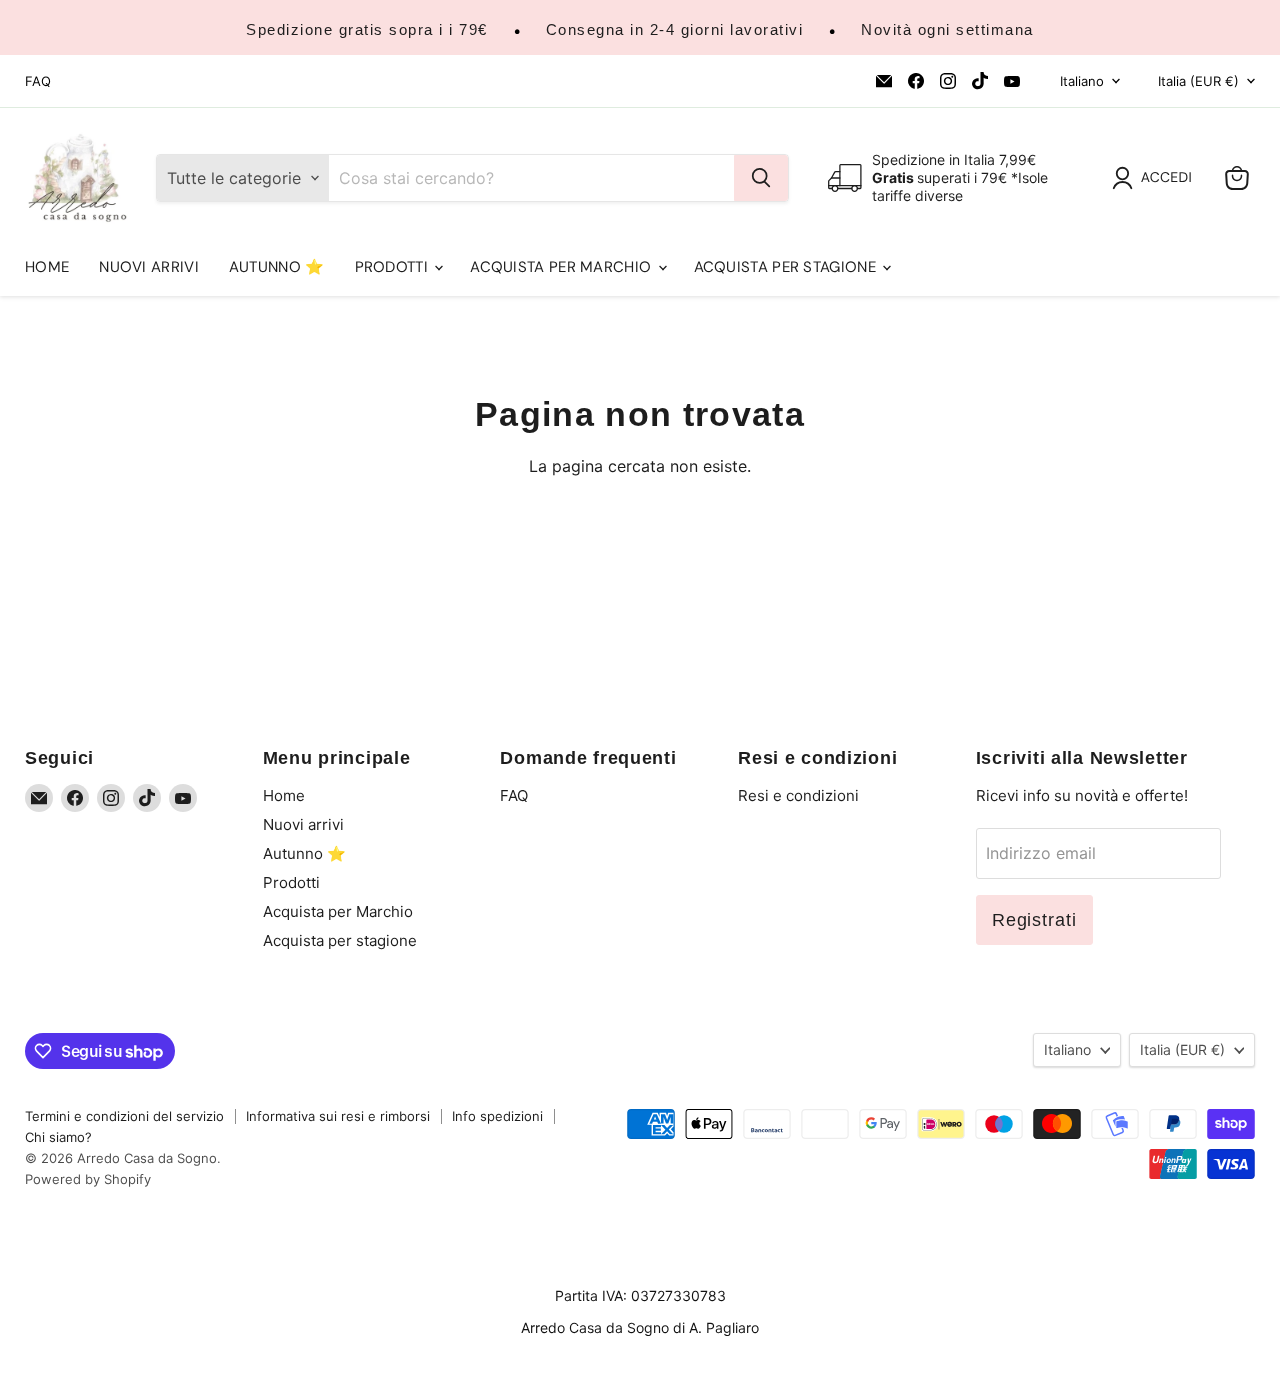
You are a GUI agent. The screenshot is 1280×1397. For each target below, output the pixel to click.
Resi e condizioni (798, 795)
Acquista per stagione (787, 267)
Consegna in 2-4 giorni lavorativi (675, 29)
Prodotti (394, 267)
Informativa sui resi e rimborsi (338, 1116)
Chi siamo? (58, 1137)
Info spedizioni (497, 1116)
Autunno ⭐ (277, 267)
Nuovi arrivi (149, 267)
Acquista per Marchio (562, 267)
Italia (1198, 81)
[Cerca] (761, 178)
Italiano (1082, 81)
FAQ (38, 81)
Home (47, 267)
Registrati (1034, 920)
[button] (1156, 178)
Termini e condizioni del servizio (124, 1116)
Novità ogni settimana (947, 29)
